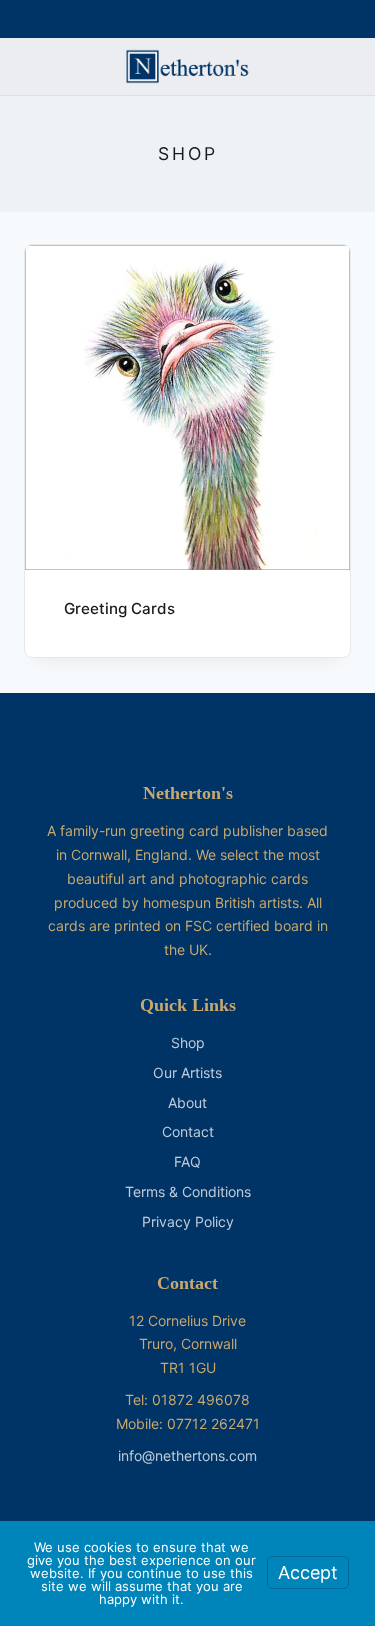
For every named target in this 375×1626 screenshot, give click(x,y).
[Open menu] (341, 19)
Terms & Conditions (188, 1191)
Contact (188, 1131)
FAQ (187, 1161)
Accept (308, 1572)
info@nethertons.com (187, 1455)
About (187, 1102)
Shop (188, 1042)
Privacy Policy (188, 1221)
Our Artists (187, 1072)
